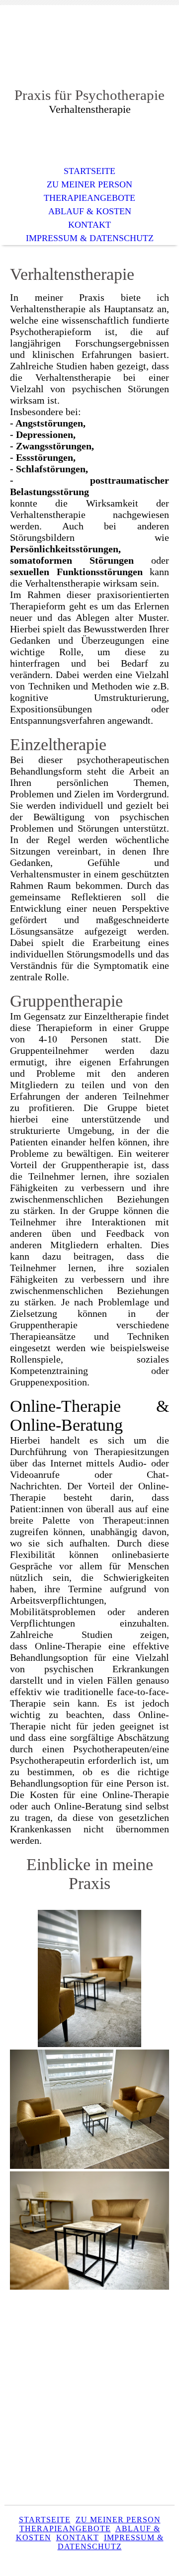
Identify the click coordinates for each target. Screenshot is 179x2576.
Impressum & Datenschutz (90, 238)
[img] (89, 53)
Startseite (89, 171)
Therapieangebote (89, 198)
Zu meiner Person (89, 184)
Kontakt (89, 225)
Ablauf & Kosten (90, 211)
